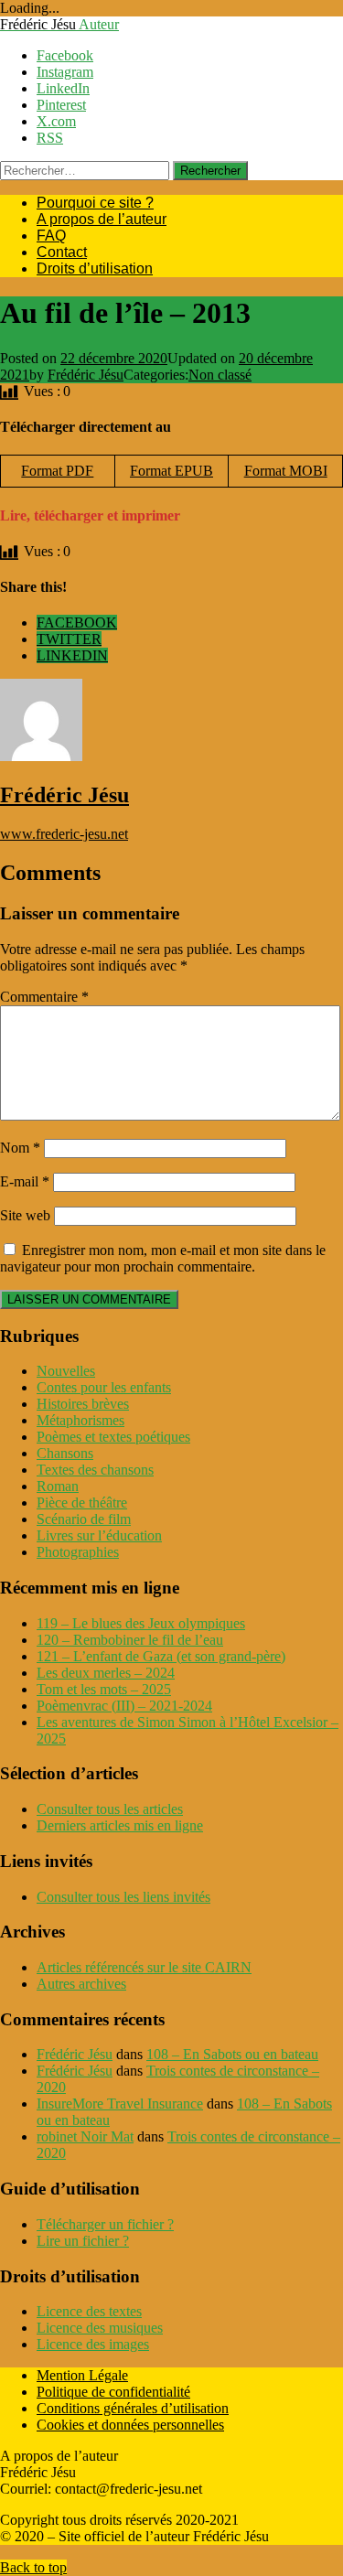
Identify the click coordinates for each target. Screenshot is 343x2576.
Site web (25, 1215)
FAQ (51, 236)
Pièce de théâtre (82, 1503)
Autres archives (81, 1984)
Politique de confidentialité (113, 2392)
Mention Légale (82, 2375)
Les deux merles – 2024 (106, 1673)
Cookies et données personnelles (130, 2425)
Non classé (220, 375)
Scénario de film (84, 1519)
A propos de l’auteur (102, 219)
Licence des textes (89, 2311)
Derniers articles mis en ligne (120, 1825)
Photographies (78, 1552)
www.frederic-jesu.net (64, 834)
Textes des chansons (95, 1470)
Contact (62, 252)
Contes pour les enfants (104, 1387)
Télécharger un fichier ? (105, 2224)
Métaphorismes (80, 1420)
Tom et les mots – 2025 (104, 1689)
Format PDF (57, 471)
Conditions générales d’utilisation (133, 2408)
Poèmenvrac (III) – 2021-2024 (124, 1706)
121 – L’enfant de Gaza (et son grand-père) (161, 1656)
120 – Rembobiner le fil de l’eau (130, 1640)
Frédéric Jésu (86, 375)
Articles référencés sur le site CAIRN (144, 1967)
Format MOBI (286, 471)
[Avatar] (41, 756)
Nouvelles (66, 1371)
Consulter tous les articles (110, 1809)
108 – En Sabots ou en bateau (232, 2054)
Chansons (65, 1453)
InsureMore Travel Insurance (120, 2104)
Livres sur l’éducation (99, 1535)
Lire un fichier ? (83, 2241)
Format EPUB (171, 471)
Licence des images (93, 2344)
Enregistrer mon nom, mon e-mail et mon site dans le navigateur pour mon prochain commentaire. (163, 1258)
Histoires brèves (83, 1404)
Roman (58, 1486)
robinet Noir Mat (85, 2136)
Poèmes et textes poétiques (113, 1437)
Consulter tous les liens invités (123, 1897)
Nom (20, 1148)
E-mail (25, 1181)
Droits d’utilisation (95, 268)
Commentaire (44, 997)
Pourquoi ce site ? (95, 203)
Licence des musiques (100, 2328)
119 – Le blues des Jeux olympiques (141, 1623)
